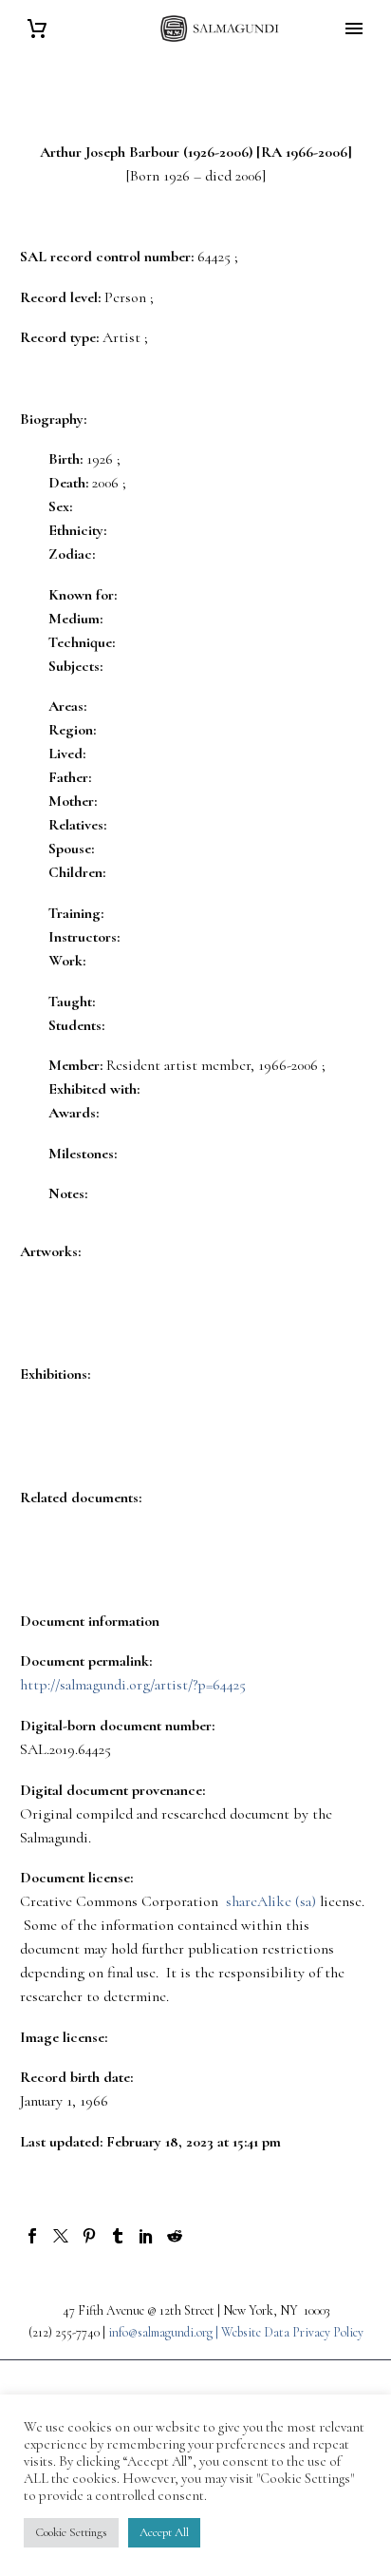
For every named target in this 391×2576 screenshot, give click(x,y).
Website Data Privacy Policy (292, 2332)
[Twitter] (61, 2236)
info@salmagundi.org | (165, 2332)
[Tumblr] (118, 2236)
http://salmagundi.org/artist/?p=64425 (133, 1685)
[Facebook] (32, 2236)
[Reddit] (175, 2236)
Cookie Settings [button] (71, 2532)
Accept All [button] (164, 2532)
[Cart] (37, 29)
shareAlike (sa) (271, 1901)
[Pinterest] (89, 2236)
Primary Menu (354, 29)
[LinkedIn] (146, 2236)
